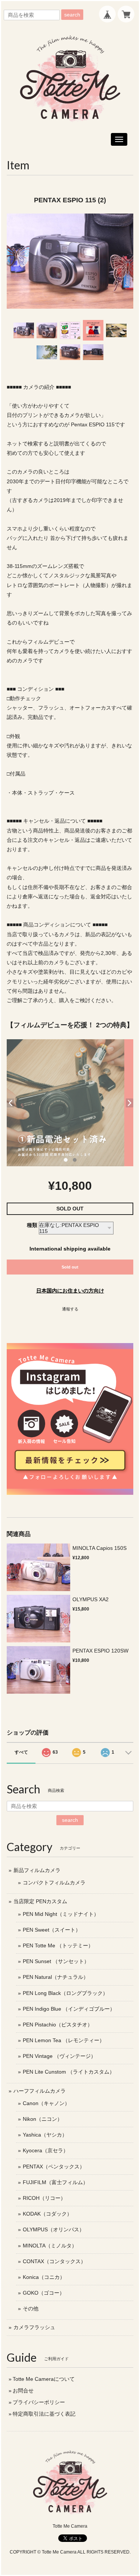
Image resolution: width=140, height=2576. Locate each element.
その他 (31, 2309)
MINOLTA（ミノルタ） (50, 2246)
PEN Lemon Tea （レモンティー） (64, 2040)
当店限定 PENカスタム (40, 1901)
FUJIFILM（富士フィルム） (55, 2182)
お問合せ (23, 2391)
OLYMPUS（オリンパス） (54, 2229)
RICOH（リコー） (44, 2198)
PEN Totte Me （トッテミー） (58, 1945)
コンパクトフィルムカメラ (54, 1883)
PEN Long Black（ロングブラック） (65, 1993)
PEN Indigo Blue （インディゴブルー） (69, 2009)
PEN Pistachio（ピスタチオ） (58, 2025)
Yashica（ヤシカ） (45, 2135)
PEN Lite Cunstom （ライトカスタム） (69, 2072)
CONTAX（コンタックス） (54, 2261)
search (72, 15)
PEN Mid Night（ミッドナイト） (61, 1914)
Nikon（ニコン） (43, 2119)
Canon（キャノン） (46, 2103)
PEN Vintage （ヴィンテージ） (59, 2056)
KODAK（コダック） (47, 2214)
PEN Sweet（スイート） (52, 1930)
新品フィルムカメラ (37, 1870)
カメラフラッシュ (34, 2327)
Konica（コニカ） (44, 2277)
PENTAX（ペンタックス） (54, 2167)
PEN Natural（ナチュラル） (56, 1977)
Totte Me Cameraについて (44, 2379)
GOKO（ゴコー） (44, 2293)
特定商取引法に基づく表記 (44, 2414)
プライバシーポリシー (39, 2402)
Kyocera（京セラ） (46, 2150)
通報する (70, 1309)
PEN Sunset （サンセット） (56, 1961)
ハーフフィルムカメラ (40, 2091)
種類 (32, 1225)
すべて (21, 1752)
